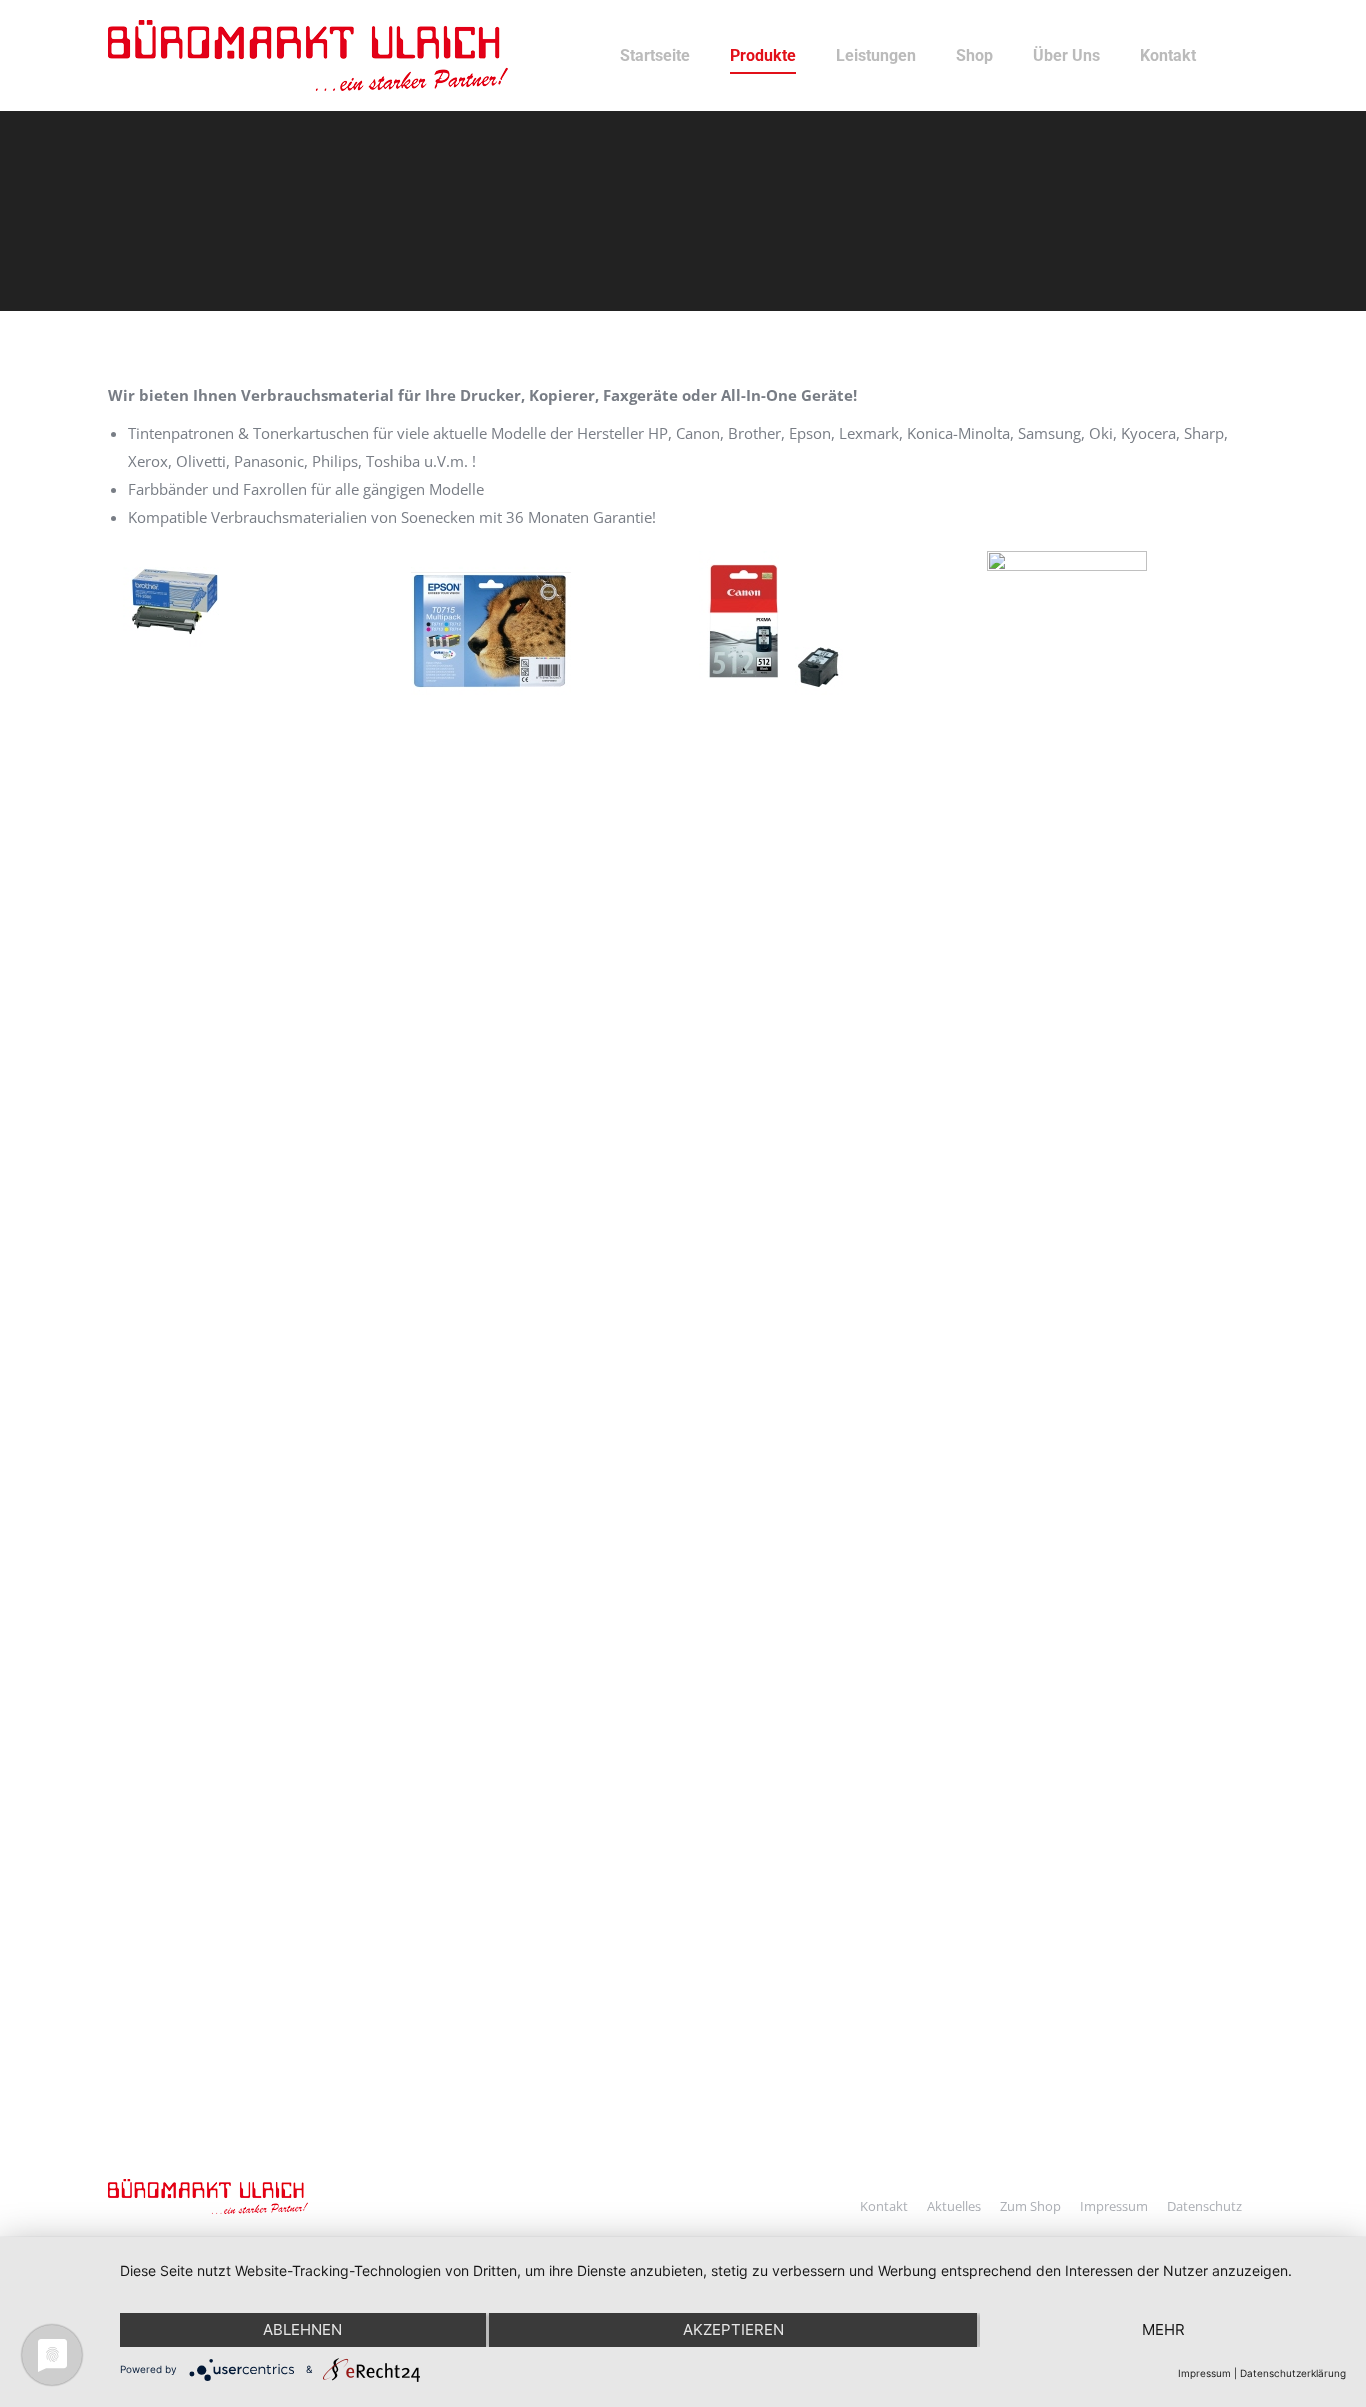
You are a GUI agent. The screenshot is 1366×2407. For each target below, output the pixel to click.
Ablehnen (302, 2329)
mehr (1163, 2329)
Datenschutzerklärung (1293, 2373)
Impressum (1204, 2373)
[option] (252, 601)
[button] (103, 1301)
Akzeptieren (733, 2329)
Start (122, 239)
